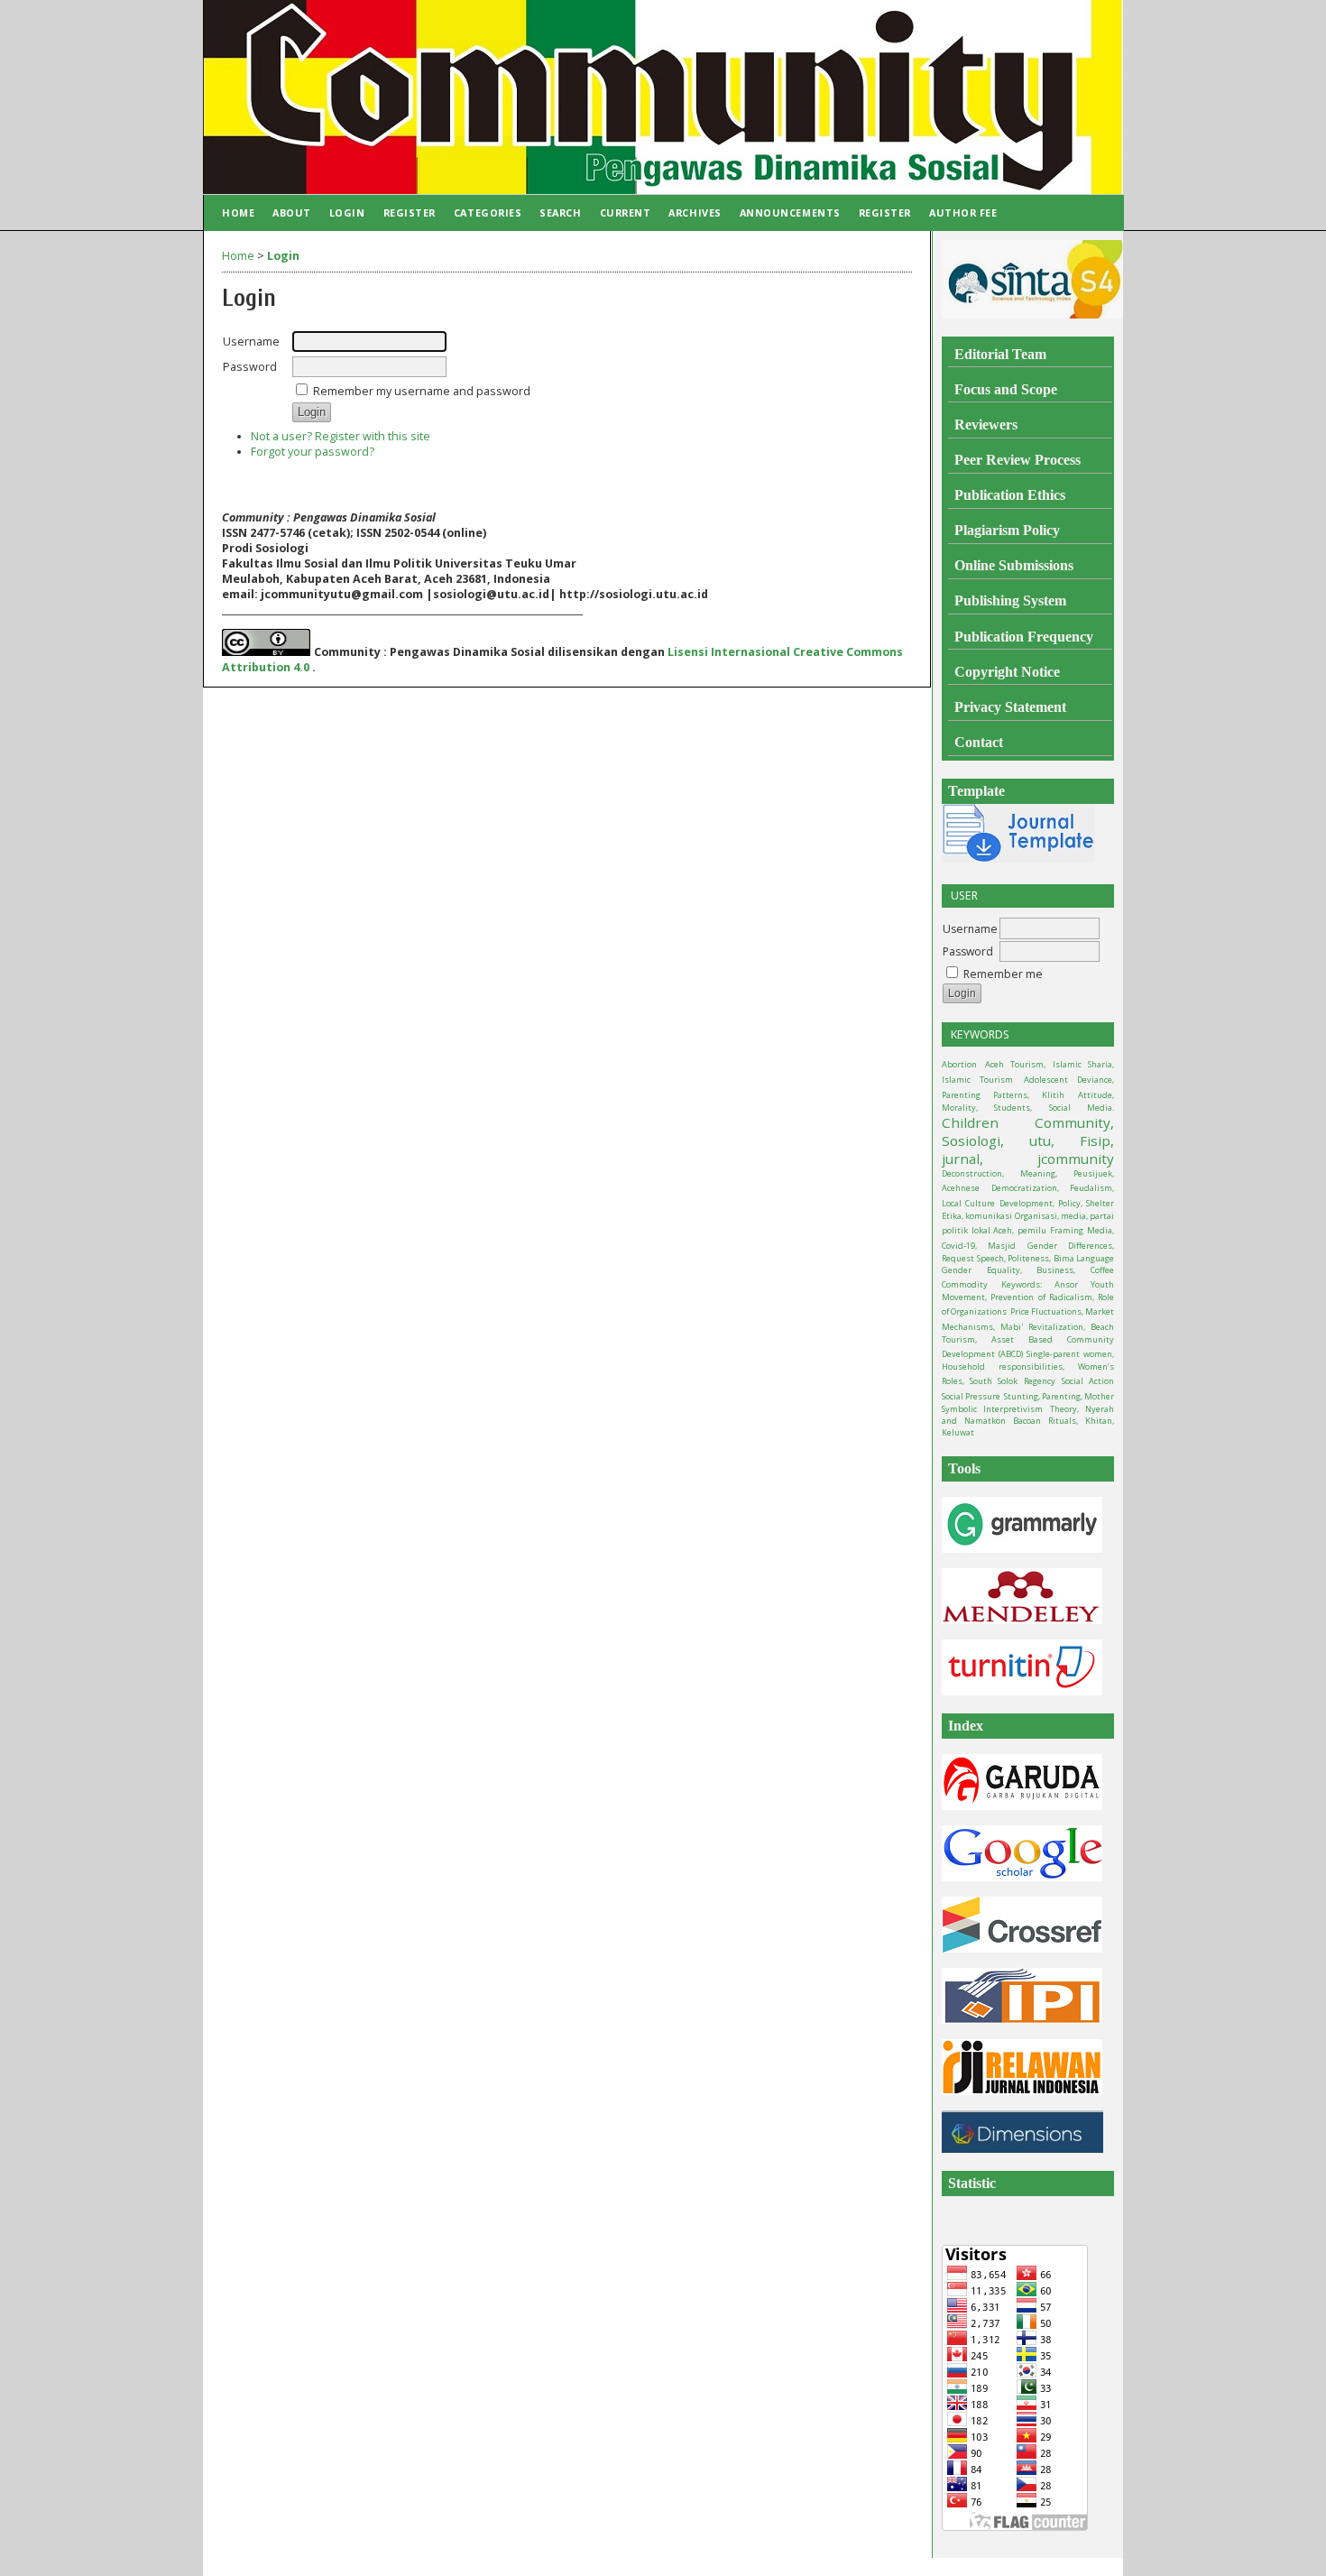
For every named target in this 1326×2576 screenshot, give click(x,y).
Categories (488, 212)
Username (970, 929)
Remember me (1003, 974)
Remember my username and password (422, 391)
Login (347, 212)
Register (410, 212)
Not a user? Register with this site (341, 436)
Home (238, 212)
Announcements (790, 212)
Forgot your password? (313, 452)
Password (968, 951)
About (292, 212)
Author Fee (963, 212)
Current (626, 212)
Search (560, 212)
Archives (695, 212)
